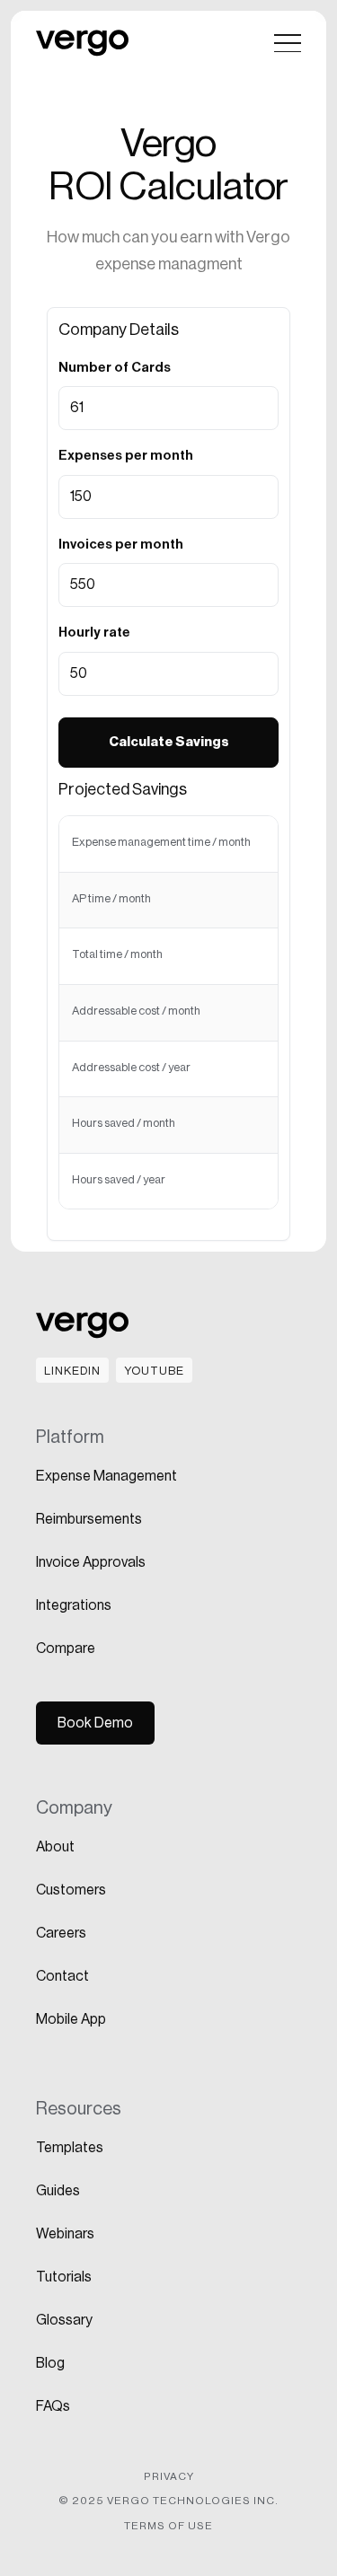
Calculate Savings (169, 742)
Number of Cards (115, 368)
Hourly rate (94, 633)
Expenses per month (126, 456)
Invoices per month (121, 545)
